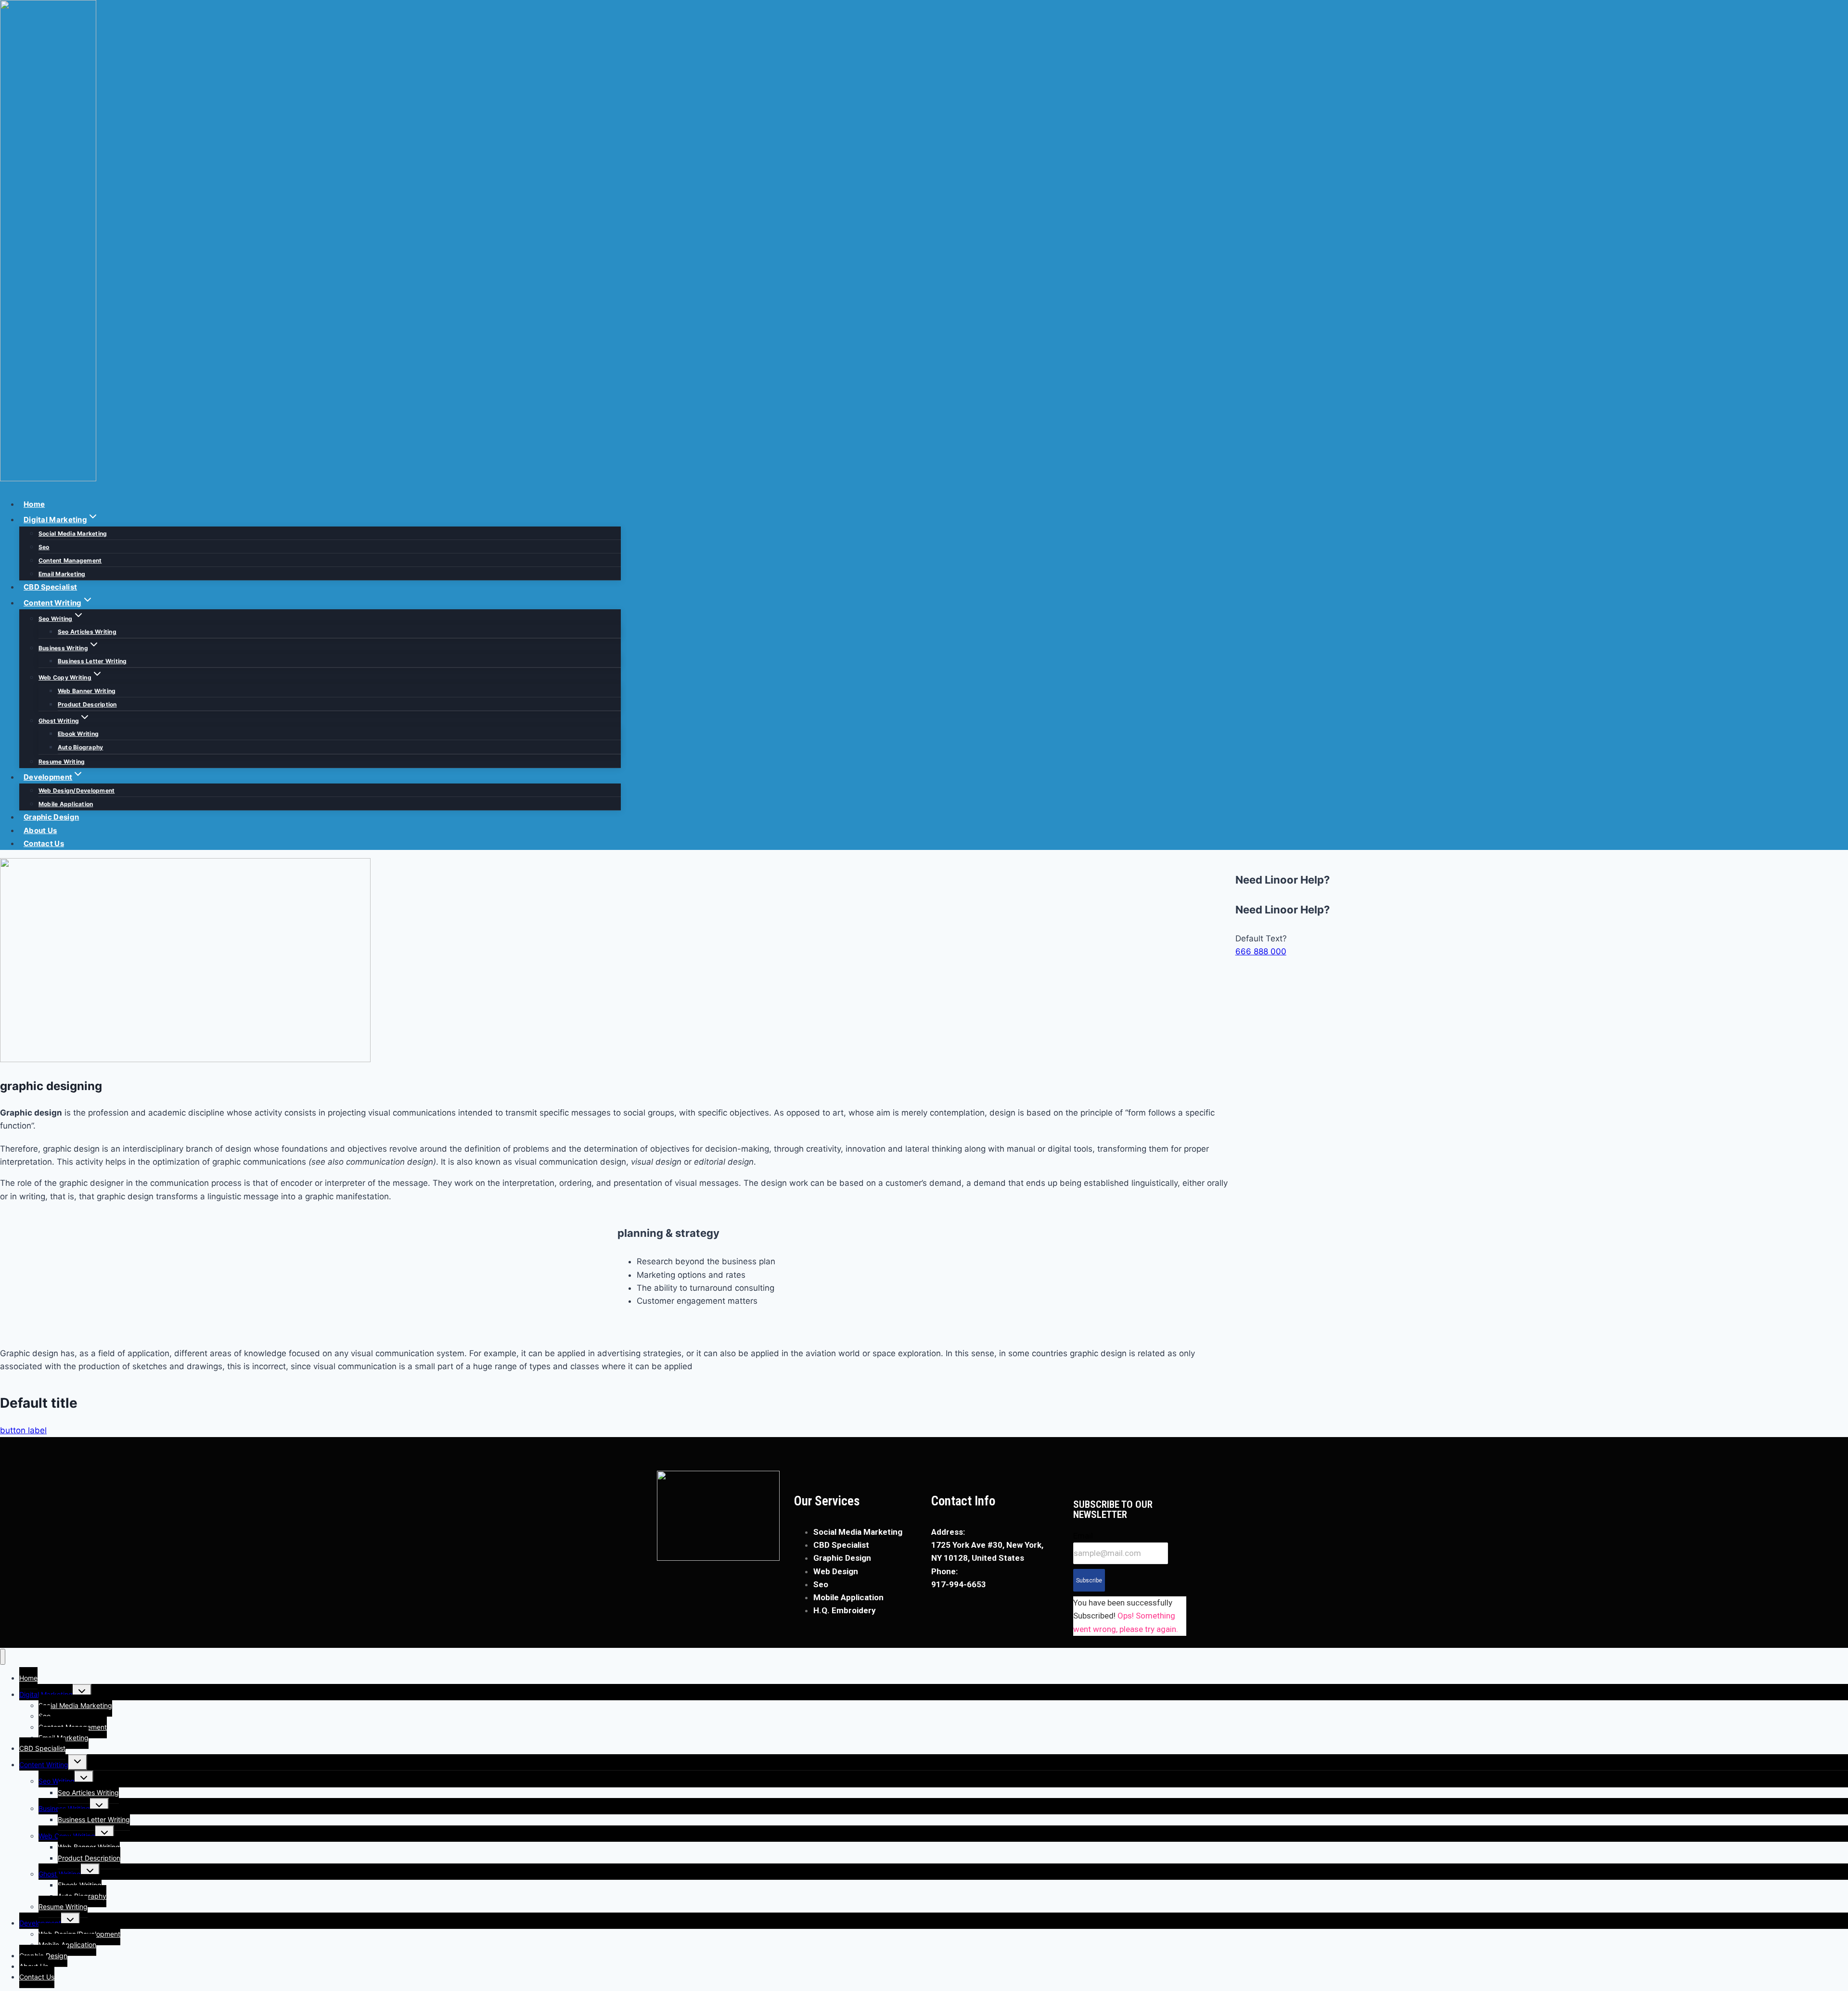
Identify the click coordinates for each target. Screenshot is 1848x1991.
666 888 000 (1261, 951)
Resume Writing (62, 762)
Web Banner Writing (87, 691)
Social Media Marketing (73, 533)
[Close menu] (3, 1657)
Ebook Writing (78, 734)
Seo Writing (57, 1781)
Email (1083, 1536)
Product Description (87, 704)
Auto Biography (80, 747)
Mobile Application (66, 804)
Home (34, 504)
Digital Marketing (46, 1694)
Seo (44, 547)
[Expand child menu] (82, 1692)
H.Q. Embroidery (845, 1610)
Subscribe (1089, 1580)
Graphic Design (51, 817)
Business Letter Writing (92, 661)
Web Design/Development (77, 790)
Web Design (836, 1571)
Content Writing (44, 1765)
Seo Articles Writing (87, 632)
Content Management (70, 560)
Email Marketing (62, 574)
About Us (40, 830)
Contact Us (44, 843)
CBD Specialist (50, 587)
